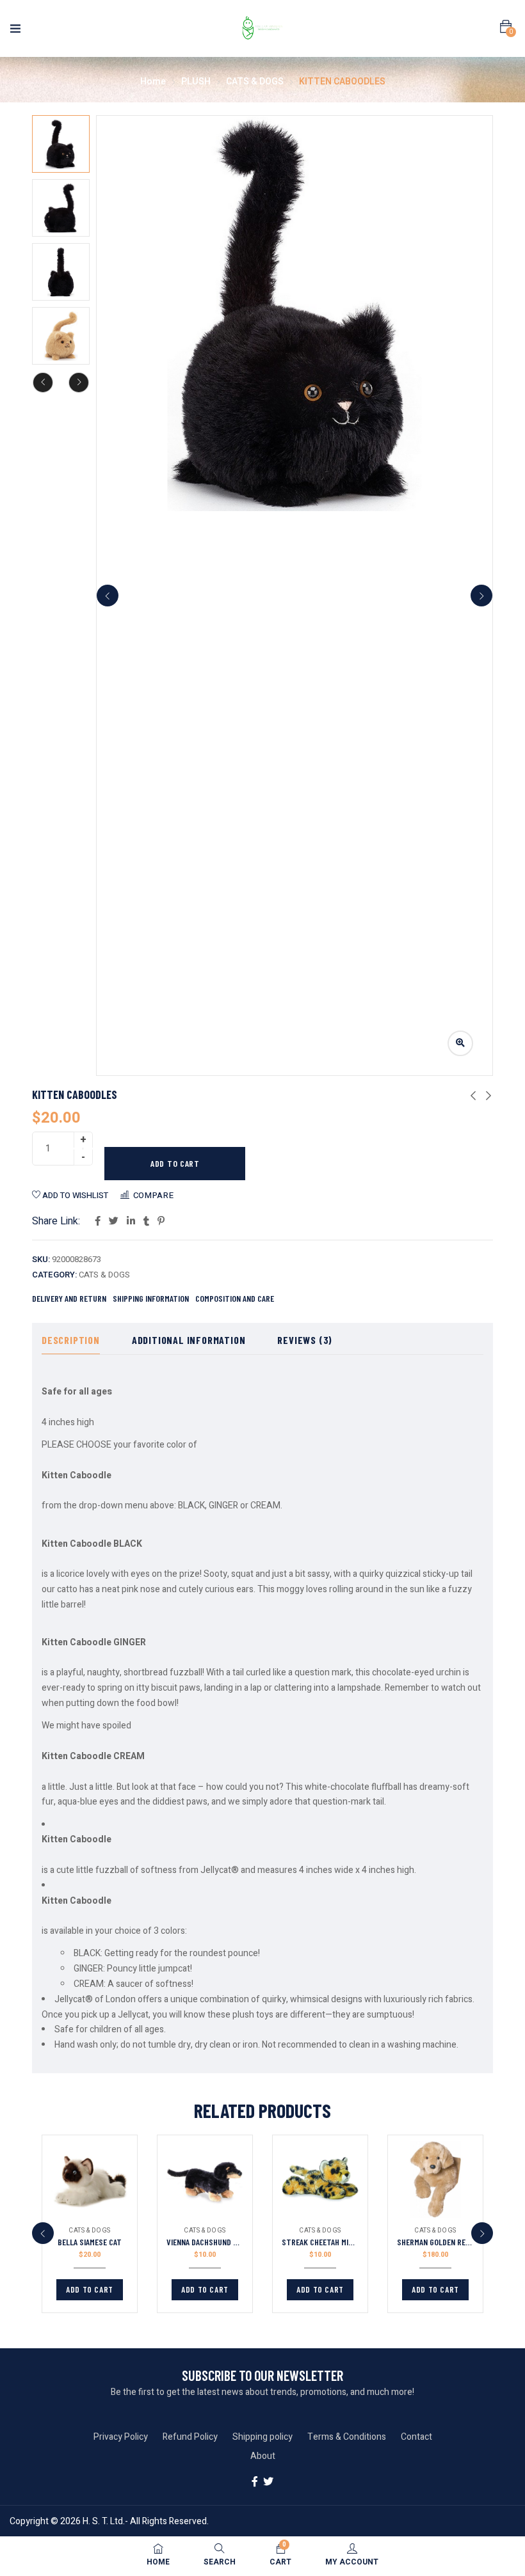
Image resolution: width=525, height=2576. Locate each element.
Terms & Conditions (347, 2437)
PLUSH (196, 82)
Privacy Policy (121, 2437)
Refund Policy (190, 2437)
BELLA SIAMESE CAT (90, 2242)
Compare (154, 1195)
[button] (506, 27)
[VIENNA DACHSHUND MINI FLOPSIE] (205, 2179)
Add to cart (175, 1163)
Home (153, 82)
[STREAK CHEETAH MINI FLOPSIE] (320, 2179)
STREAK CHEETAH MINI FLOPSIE (333, 2242)
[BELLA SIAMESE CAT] (90, 2179)
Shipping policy (262, 2437)
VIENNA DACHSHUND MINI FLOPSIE (221, 2242)
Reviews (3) (305, 1340)
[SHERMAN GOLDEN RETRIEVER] (435, 2179)
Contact (416, 2437)
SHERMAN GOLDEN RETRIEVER (445, 2242)
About (263, 2456)
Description (71, 1340)
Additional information (189, 1340)
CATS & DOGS (255, 82)
